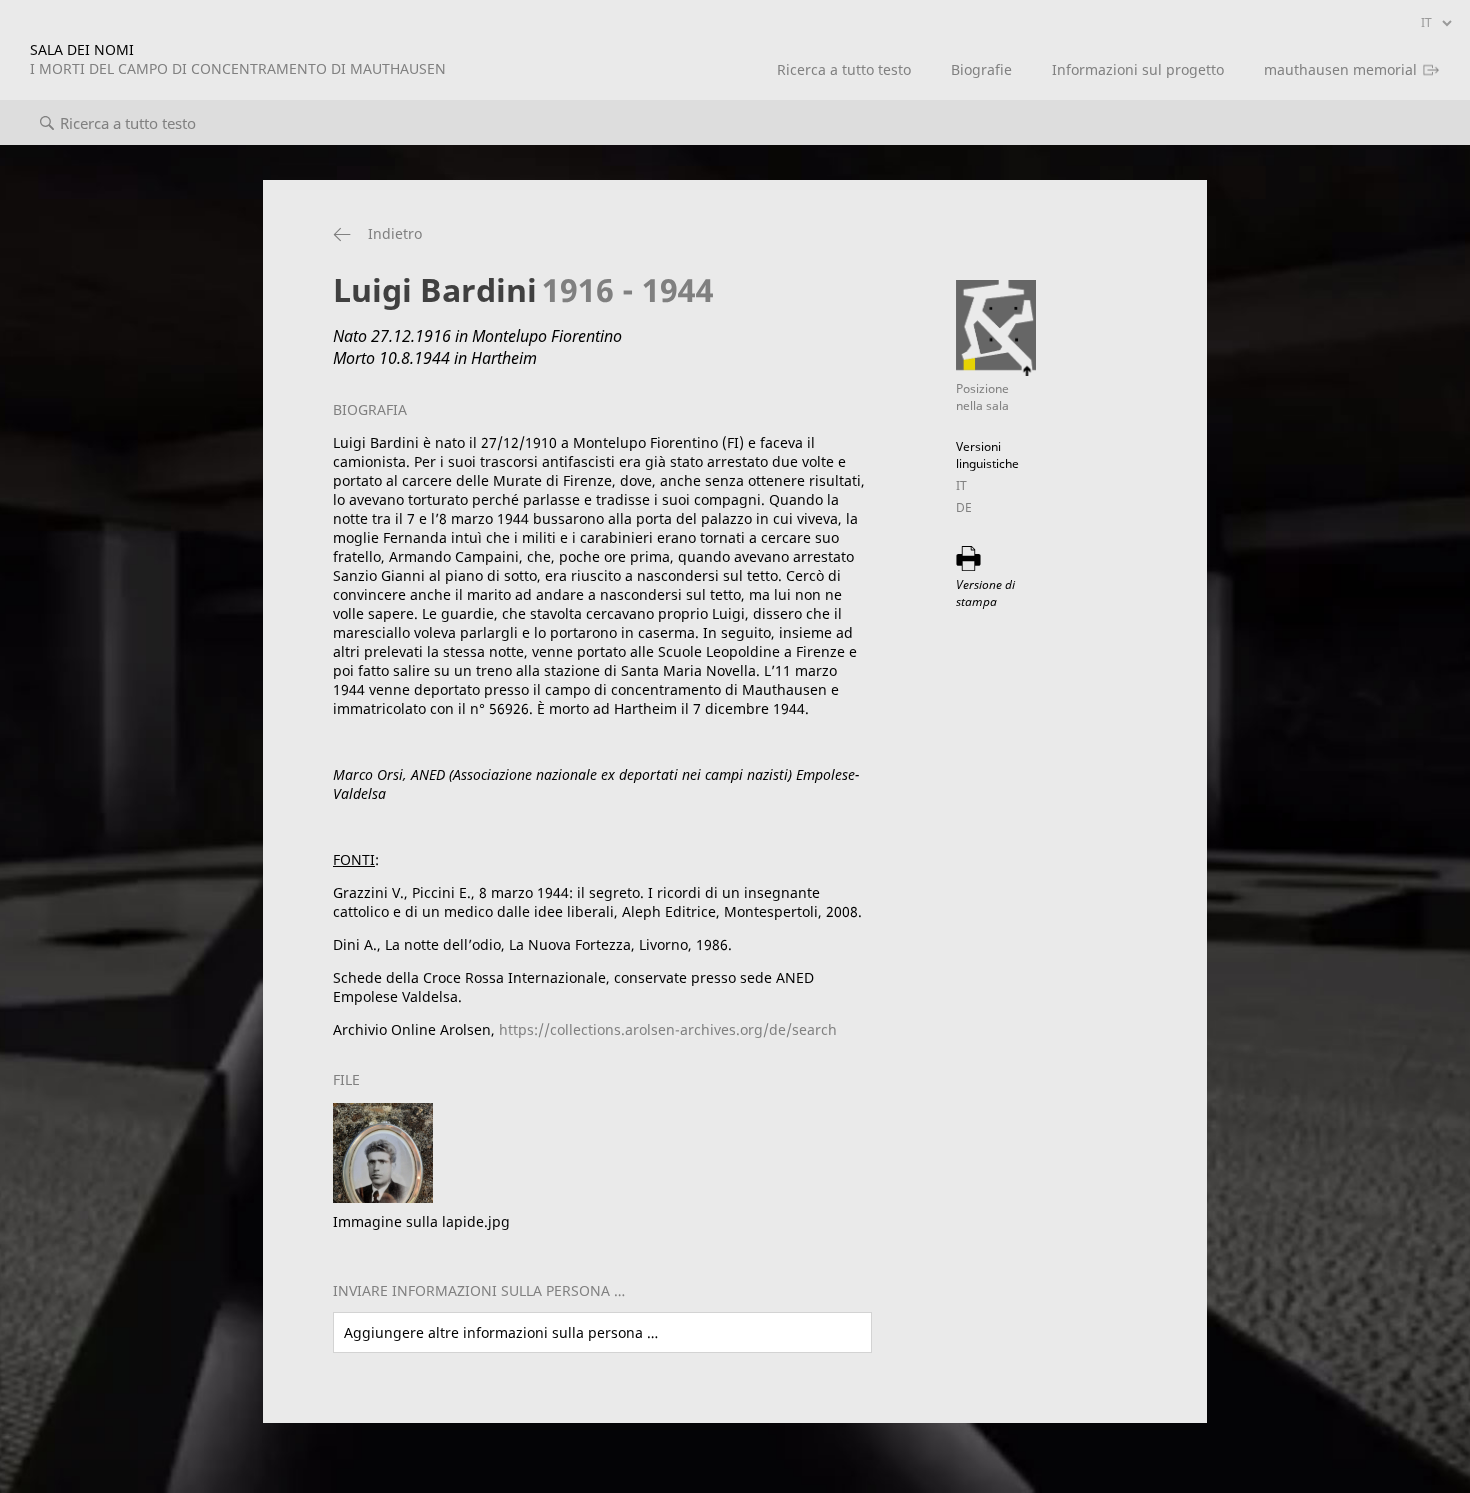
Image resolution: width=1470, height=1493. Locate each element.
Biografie (981, 69)
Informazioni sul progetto (1138, 69)
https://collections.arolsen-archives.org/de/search (668, 1029)
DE (964, 507)
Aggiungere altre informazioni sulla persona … (501, 1332)
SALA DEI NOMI (238, 59)
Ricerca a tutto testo (844, 69)
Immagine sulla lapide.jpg (421, 1221)
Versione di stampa (985, 593)
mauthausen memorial (1340, 69)
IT (961, 485)
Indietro (395, 233)
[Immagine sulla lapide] (383, 1197)
